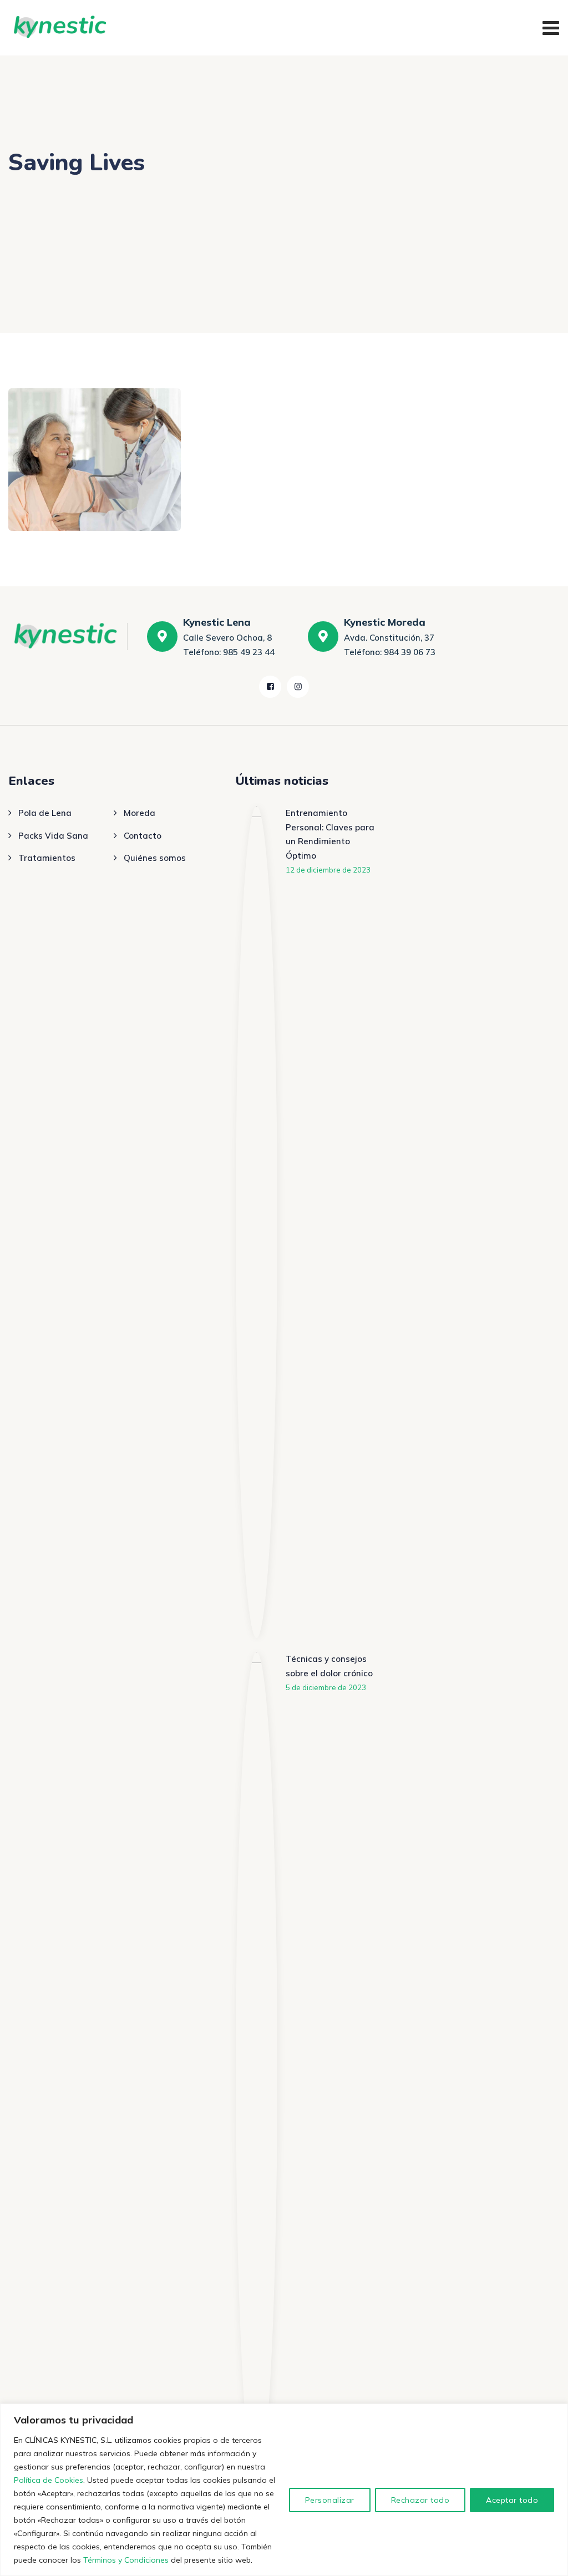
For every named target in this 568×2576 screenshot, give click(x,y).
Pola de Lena (45, 813)
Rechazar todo (420, 2500)
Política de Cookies (49, 2480)
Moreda (140, 813)
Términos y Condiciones (126, 2560)
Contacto (143, 836)
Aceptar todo (512, 2500)
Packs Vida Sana (53, 836)
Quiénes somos (155, 858)
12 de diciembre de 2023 (328, 870)
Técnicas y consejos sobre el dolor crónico (329, 1666)
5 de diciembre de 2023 (326, 1687)
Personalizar (330, 2500)
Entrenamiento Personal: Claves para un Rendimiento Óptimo (330, 834)
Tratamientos (47, 858)
